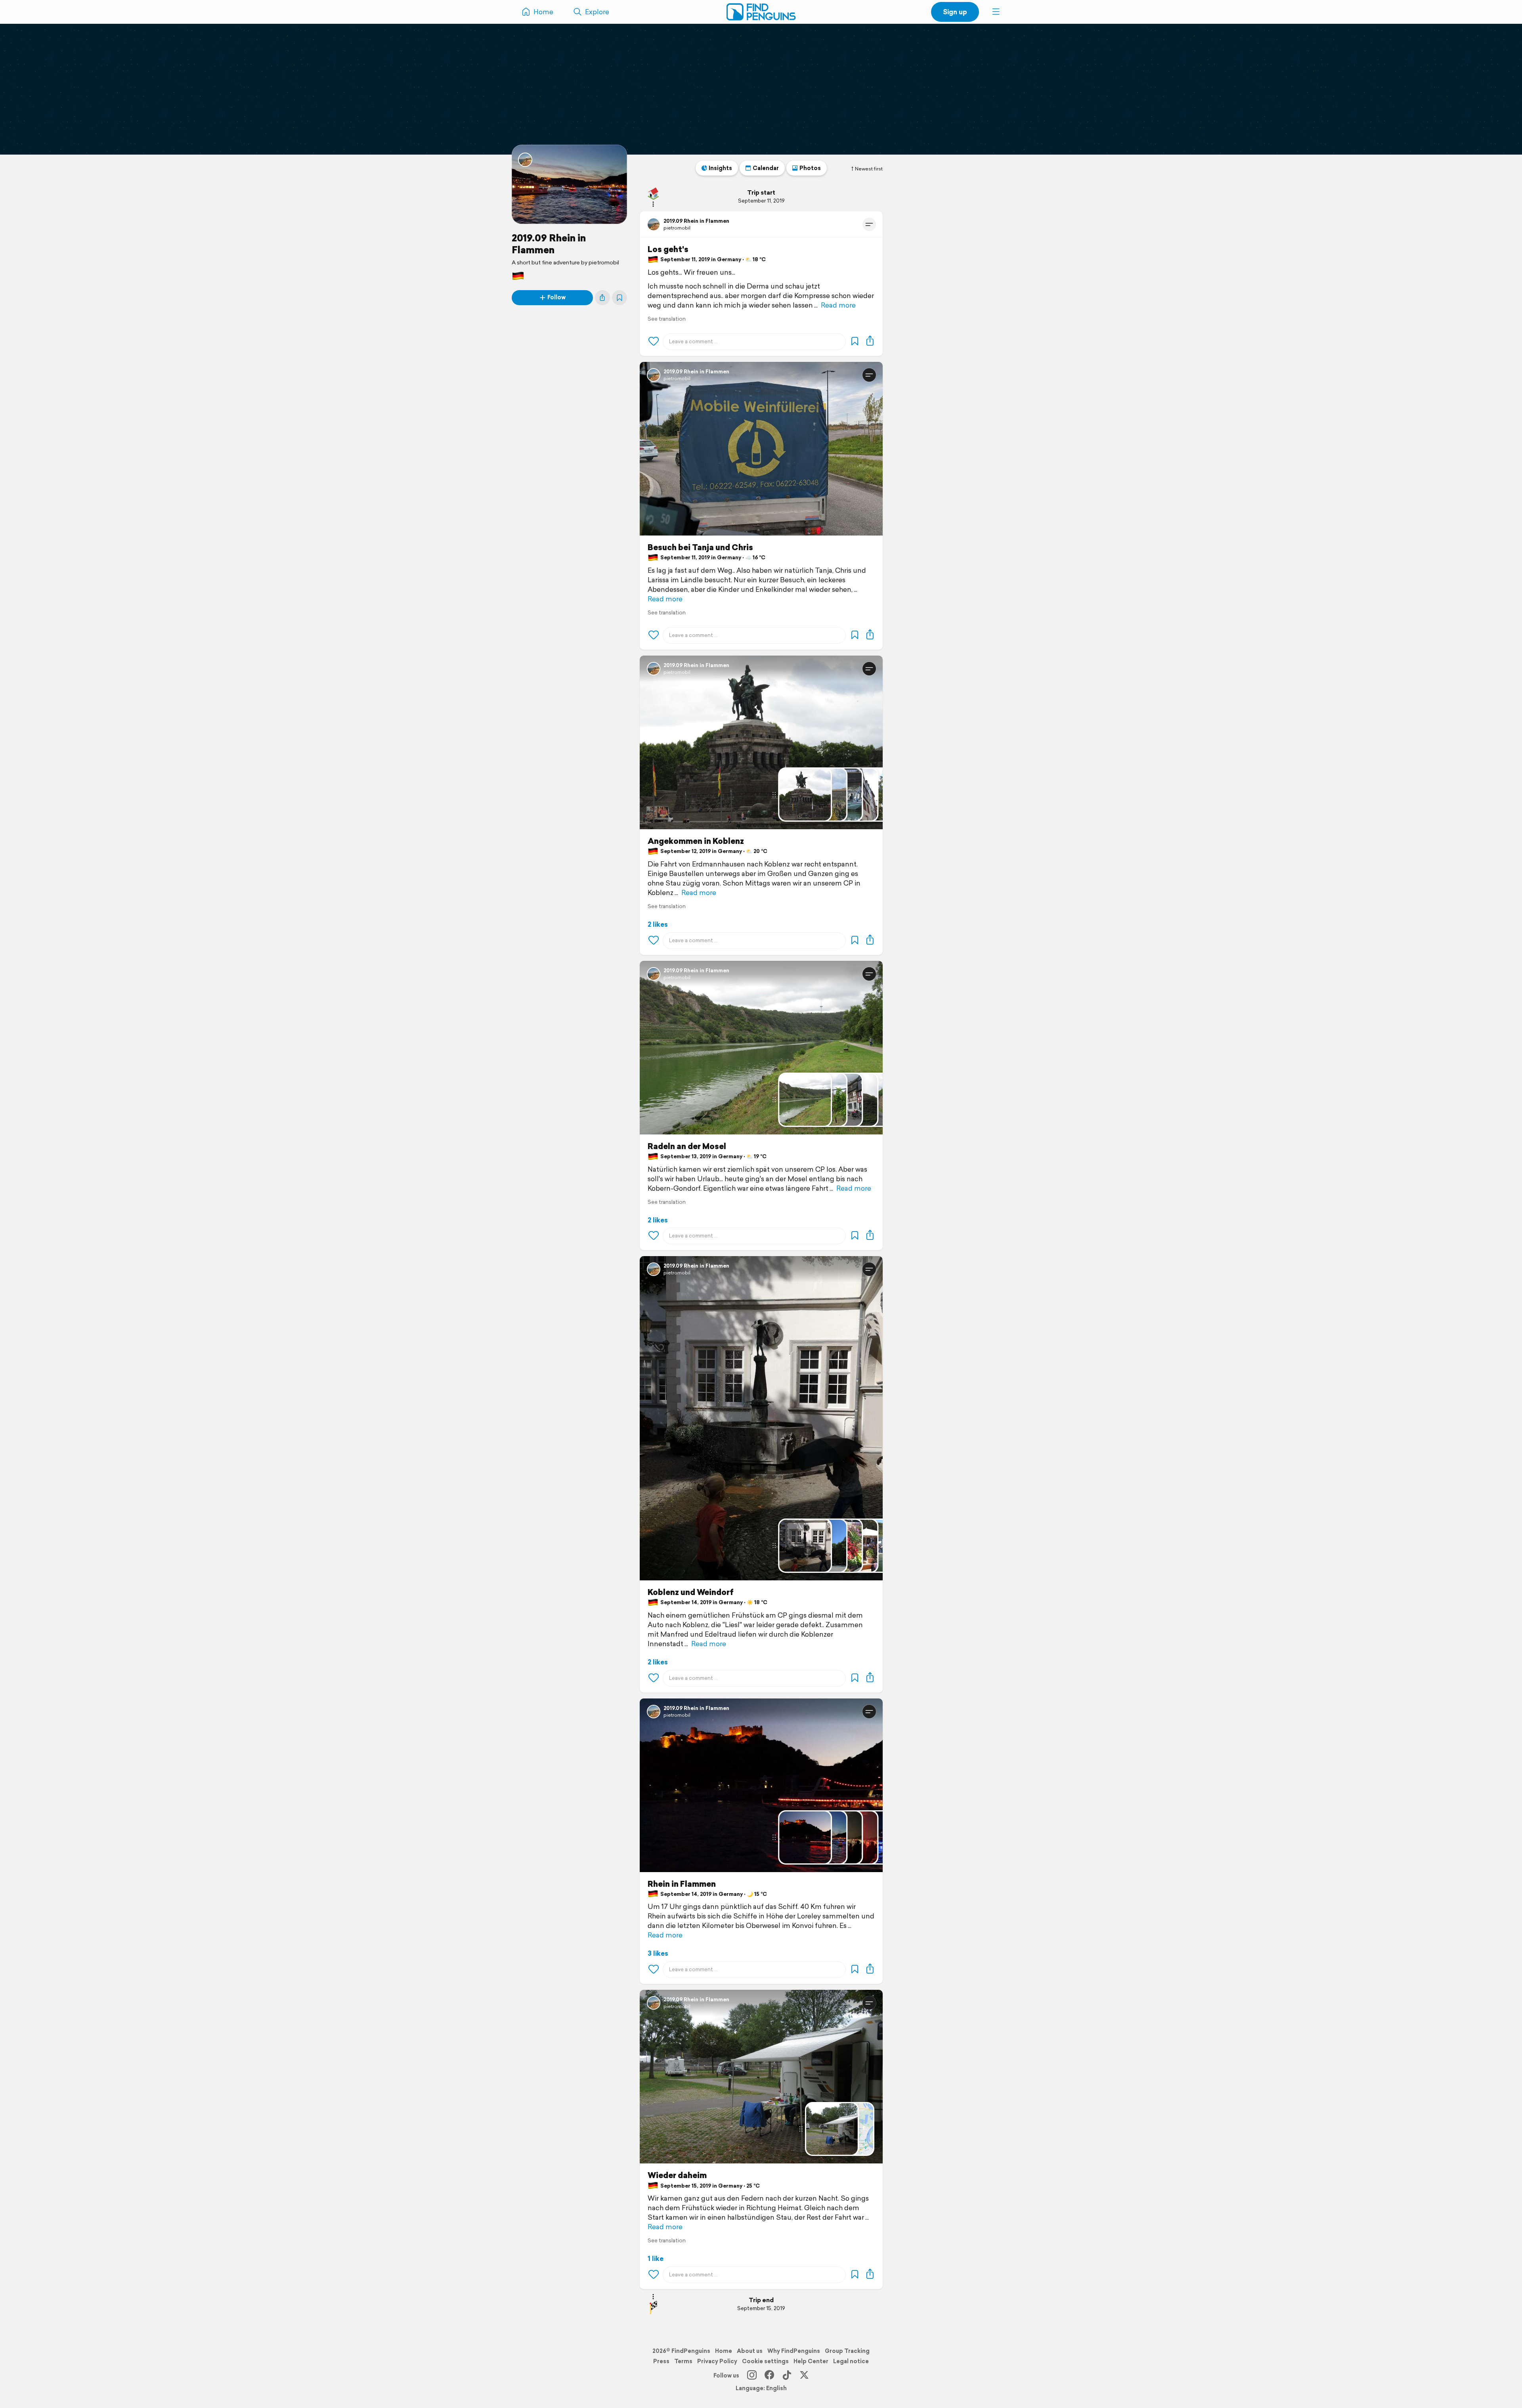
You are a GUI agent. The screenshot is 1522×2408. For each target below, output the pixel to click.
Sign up (955, 12)
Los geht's (668, 249)
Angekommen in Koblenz (696, 841)
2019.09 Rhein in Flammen (549, 244)
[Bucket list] (620, 298)
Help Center (811, 2361)
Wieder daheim (677, 2175)
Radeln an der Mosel (687, 1146)
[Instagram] (752, 2375)
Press (661, 2361)
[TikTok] (787, 2375)
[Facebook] (769, 2375)
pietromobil (677, 228)
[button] (996, 12)
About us (750, 2351)
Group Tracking (847, 2351)
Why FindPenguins (794, 2351)
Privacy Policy (717, 2361)
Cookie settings (765, 2361)
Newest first (869, 169)
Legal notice (851, 2361)
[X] (804, 2375)
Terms (683, 2361)
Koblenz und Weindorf (691, 1592)
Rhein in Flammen (682, 1884)
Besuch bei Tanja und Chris (700, 547)
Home (724, 2351)
